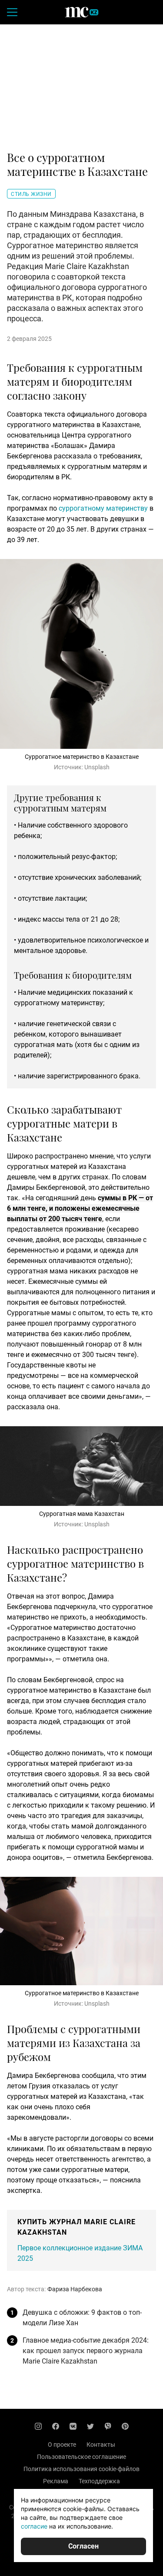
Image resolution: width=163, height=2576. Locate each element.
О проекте (62, 2445)
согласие (34, 2526)
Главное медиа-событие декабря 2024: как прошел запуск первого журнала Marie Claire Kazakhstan (86, 2351)
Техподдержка (99, 2481)
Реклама (56, 2481)
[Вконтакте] (73, 2426)
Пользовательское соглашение (81, 2457)
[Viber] (108, 2426)
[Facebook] (56, 2426)
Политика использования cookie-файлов (81, 2469)
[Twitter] (90, 2426)
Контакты (101, 2445)
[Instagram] (38, 2426)
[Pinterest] (125, 2426)
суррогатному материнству (103, 508)
